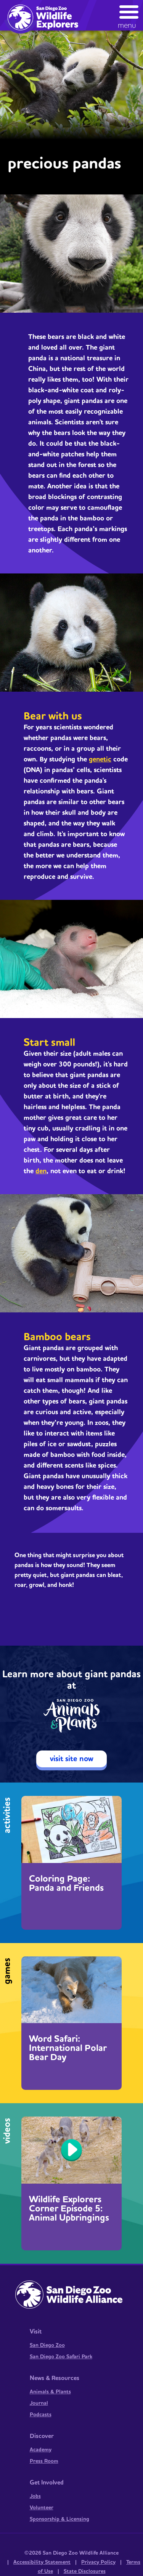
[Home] (46, 17)
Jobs (35, 2496)
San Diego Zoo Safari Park (61, 2357)
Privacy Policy (98, 2562)
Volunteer (42, 2508)
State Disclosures (85, 2571)
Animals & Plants (50, 2392)
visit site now (72, 1759)
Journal (39, 2403)
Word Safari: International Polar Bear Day (68, 2048)
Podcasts (41, 2415)
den (41, 1171)
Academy (41, 2450)
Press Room (44, 2461)
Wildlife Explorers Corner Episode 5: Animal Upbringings (69, 2209)
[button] (129, 15)
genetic (100, 759)
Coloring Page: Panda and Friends (66, 1884)
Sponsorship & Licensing (59, 2519)
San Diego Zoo (47, 2345)
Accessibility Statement (42, 2562)
